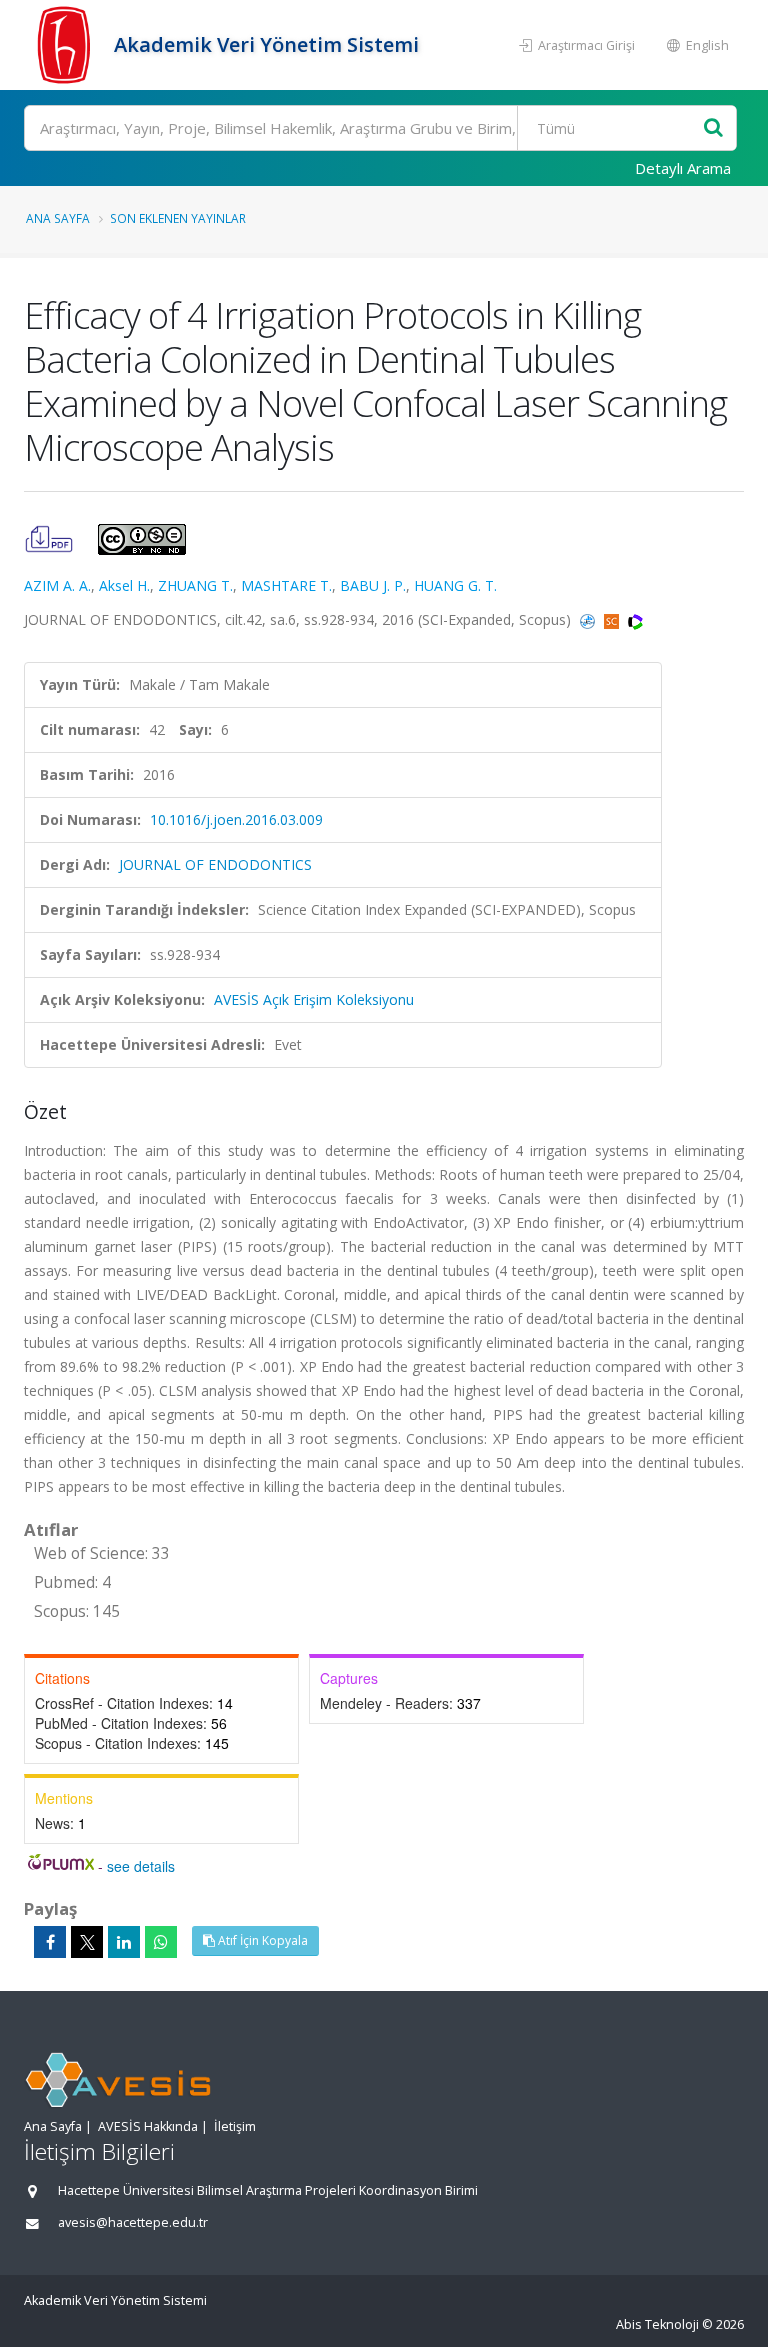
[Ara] (713, 128)
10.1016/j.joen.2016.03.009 (236, 819)
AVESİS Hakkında (148, 2126)
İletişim (235, 2126)
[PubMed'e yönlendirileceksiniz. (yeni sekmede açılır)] (589, 619)
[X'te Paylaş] (87, 1942)
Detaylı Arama (683, 168)
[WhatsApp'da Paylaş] (161, 1942)
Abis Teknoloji (657, 2324)
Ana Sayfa (58, 218)
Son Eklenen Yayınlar (178, 218)
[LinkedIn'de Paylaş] (124, 1942)
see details (141, 1866)
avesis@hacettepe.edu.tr (133, 2222)
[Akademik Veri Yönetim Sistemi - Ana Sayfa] (66, 45)
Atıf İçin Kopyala (261, 1940)
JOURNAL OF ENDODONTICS (215, 864)
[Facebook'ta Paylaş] (50, 1942)
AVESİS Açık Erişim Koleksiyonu (314, 999)
